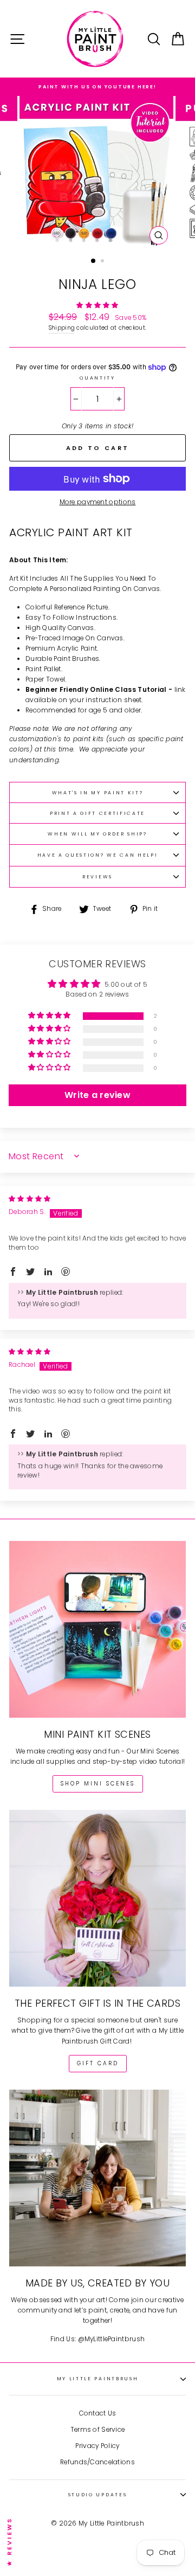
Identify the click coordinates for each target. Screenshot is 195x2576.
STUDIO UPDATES (98, 2495)
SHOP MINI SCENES (98, 1784)
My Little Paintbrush (98, 2379)
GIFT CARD (98, 2063)
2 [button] (103, 262)
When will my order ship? (97, 834)
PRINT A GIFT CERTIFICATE (97, 813)
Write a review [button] (97, 1095)
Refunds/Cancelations (97, 2462)
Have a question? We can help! (98, 855)
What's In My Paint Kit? (98, 793)
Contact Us (98, 2413)
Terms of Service (98, 2430)
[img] (30, 1199)
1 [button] (94, 261)
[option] (97, 87)
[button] (97, 305)
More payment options (98, 502)
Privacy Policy (97, 2446)
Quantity (97, 378)
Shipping (62, 328)
